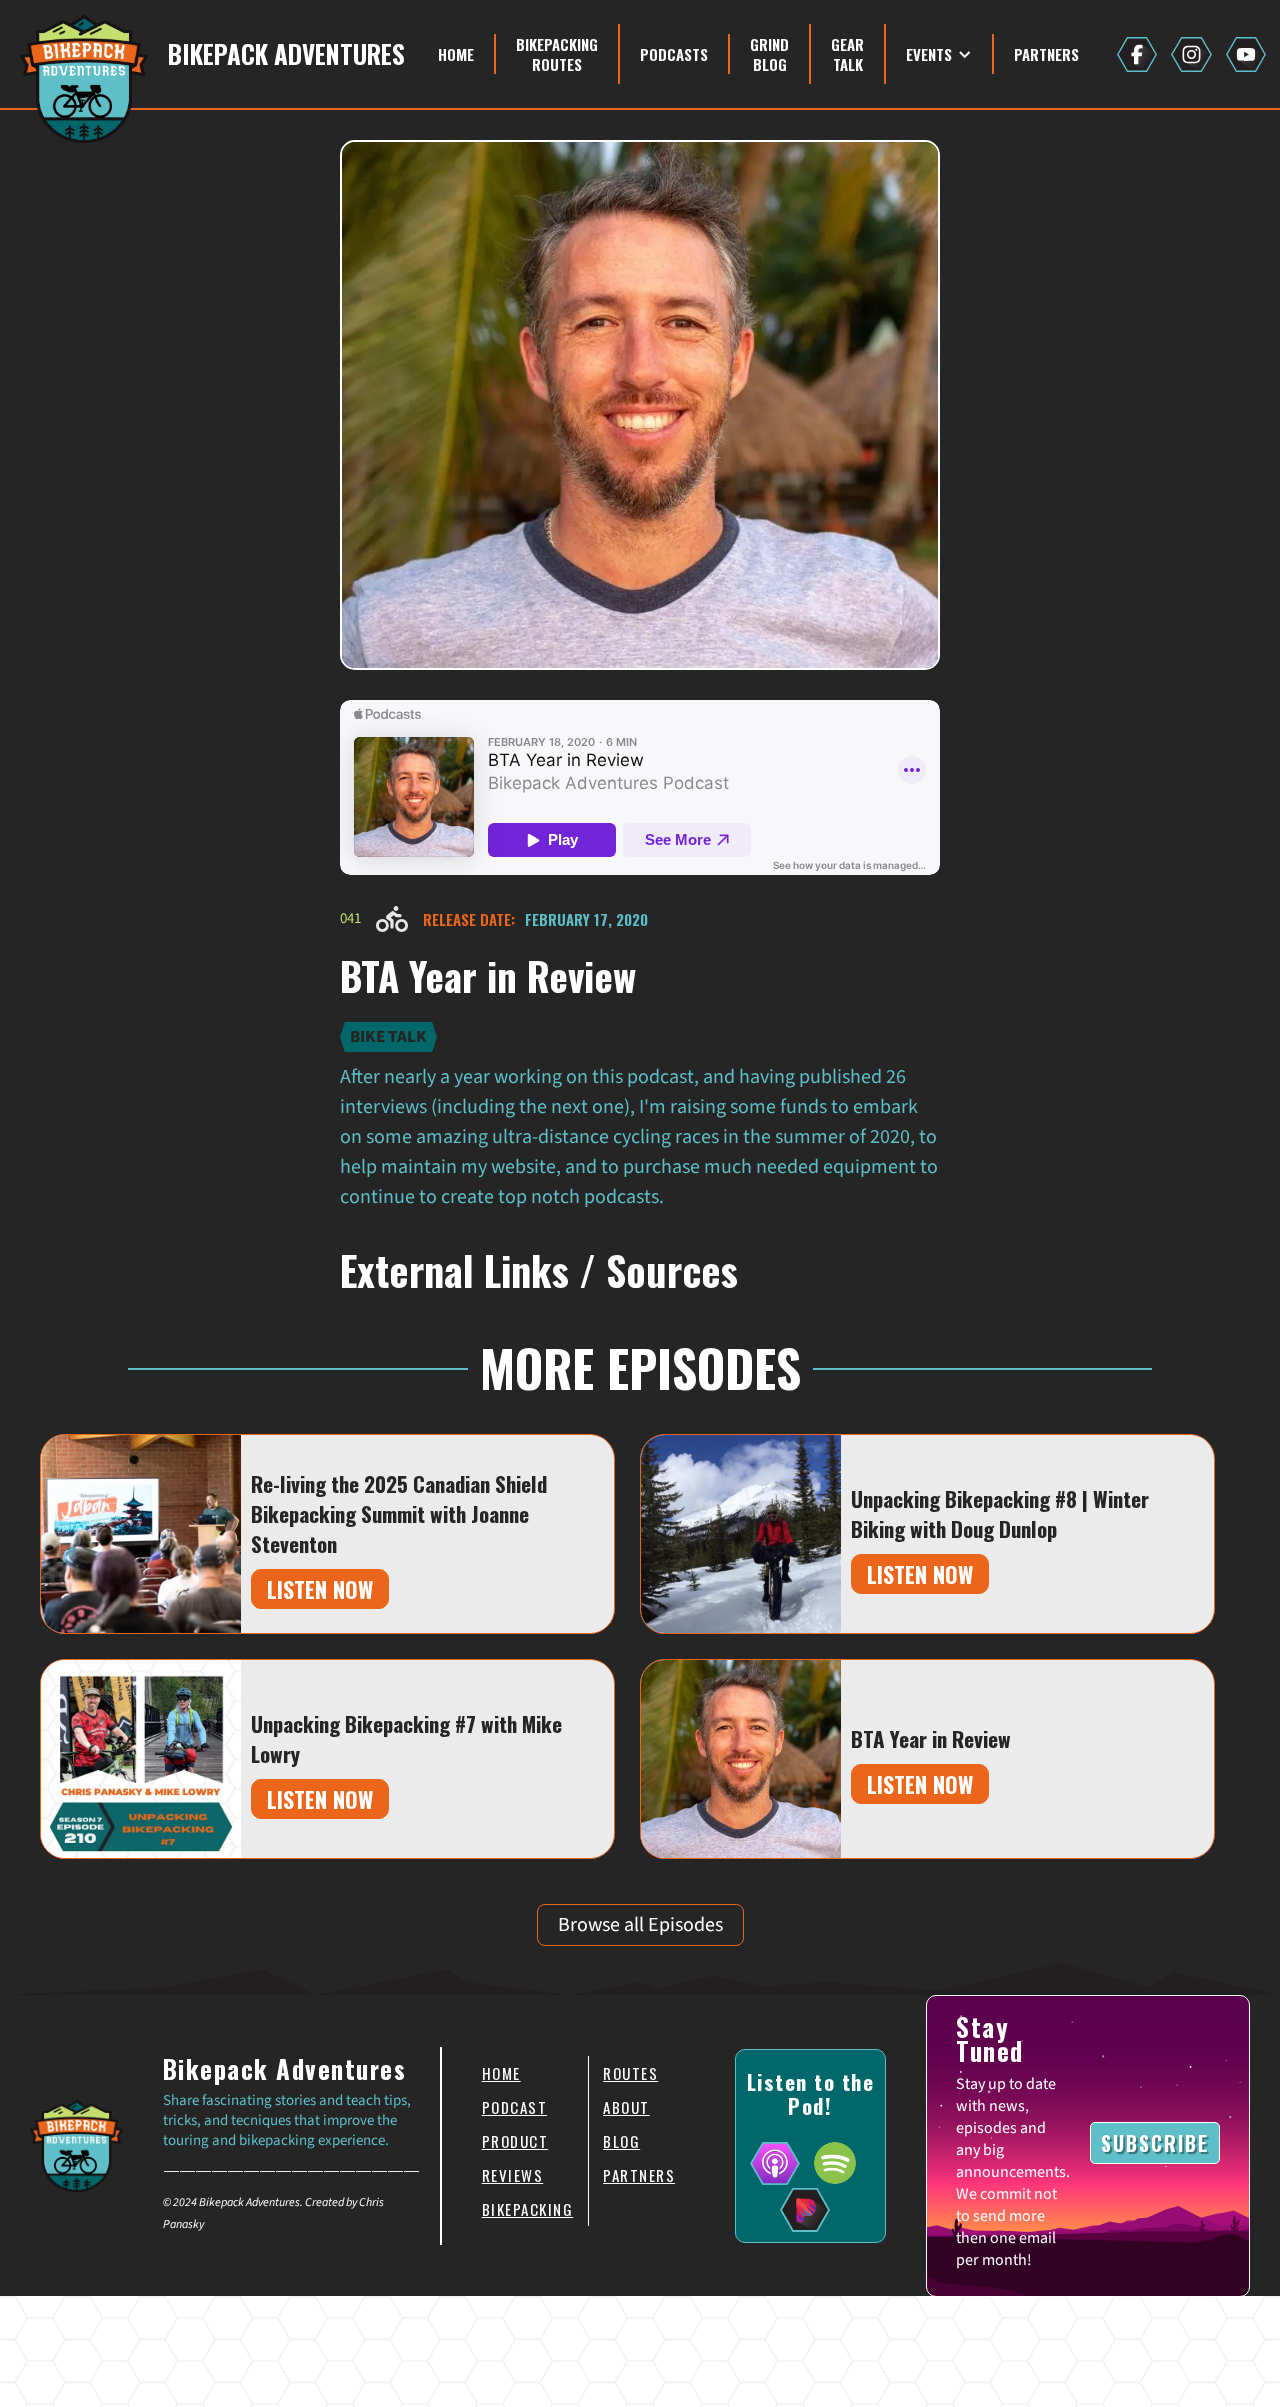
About (626, 2107)
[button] (940, 54)
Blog (621, 2141)
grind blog (769, 54)
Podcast (515, 2107)
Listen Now (320, 1589)
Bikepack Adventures (286, 54)
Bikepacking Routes (557, 54)
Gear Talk (847, 54)
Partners (1046, 54)
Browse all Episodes (640, 1925)
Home (456, 54)
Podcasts (674, 54)
